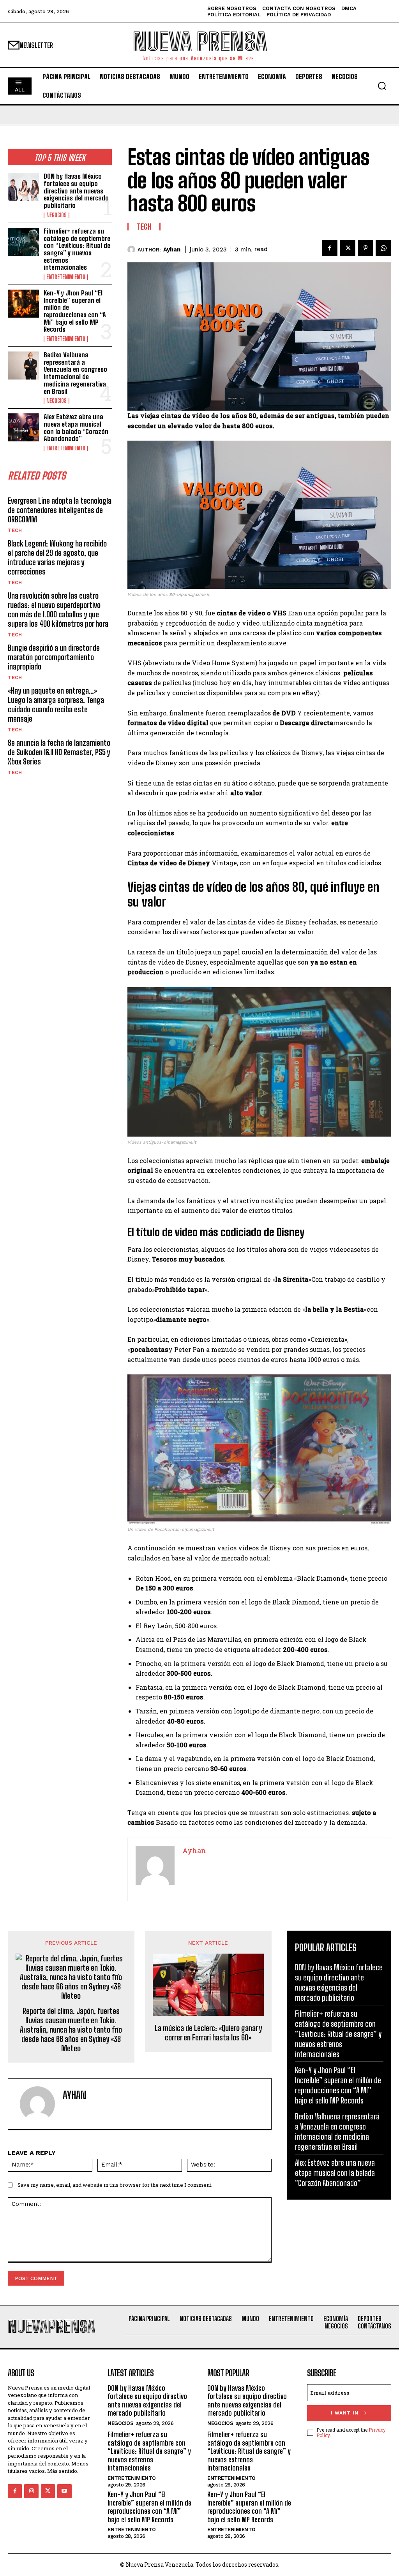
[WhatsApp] (383, 248)
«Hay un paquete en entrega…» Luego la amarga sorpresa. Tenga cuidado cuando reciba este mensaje (56, 705)
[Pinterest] (365, 248)
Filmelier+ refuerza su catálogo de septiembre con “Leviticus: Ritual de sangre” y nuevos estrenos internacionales (77, 249)
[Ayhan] (132, 250)
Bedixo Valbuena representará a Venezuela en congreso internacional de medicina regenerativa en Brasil (75, 373)
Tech (15, 530)
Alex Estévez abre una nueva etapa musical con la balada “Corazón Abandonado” (76, 428)
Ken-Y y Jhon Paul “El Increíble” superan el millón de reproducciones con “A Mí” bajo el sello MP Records (75, 311)
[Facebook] (330, 248)
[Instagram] (31, 2491)
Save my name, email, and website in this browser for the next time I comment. (115, 2185)
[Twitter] (348, 248)
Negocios (56, 215)
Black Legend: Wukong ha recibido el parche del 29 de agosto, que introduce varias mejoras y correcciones (57, 557)
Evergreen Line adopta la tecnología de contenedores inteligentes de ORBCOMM (60, 510)
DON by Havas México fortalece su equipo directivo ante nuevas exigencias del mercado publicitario (76, 191)
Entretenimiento (66, 277)
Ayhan (172, 250)
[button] (382, 86)
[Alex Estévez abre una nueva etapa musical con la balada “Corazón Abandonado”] (23, 427)
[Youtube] (64, 2491)
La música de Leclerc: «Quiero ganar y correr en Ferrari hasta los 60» (208, 2033)
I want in (345, 2413)
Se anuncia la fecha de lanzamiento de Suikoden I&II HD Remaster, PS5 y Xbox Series (59, 752)
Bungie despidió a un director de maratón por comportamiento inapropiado (54, 657)
